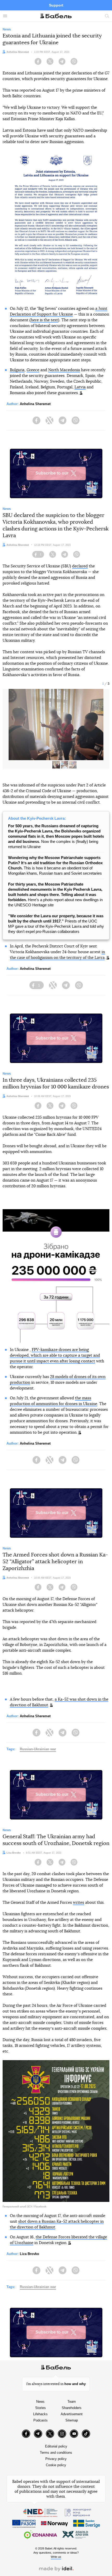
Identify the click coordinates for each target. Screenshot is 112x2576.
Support (56, 5)
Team (72, 2402)
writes (79, 1903)
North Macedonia (64, 370)
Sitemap (72, 2420)
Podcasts (41, 2420)
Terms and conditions (56, 2453)
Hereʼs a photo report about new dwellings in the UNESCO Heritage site (55, 895)
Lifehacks (40, 2414)
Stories (41, 2408)
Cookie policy (56, 2465)
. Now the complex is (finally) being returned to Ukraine (56, 836)
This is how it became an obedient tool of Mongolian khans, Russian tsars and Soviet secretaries (55, 865)
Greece (33, 370)
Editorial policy (56, 2446)
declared (80, 566)
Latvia (80, 387)
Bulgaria (17, 370)
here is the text (44, 320)
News (40, 2402)
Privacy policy (56, 2459)
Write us (56, 2557)
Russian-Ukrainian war (38, 1749)
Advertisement (72, 2414)
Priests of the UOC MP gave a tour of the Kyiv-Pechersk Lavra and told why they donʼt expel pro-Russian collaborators (56, 924)
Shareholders (72, 2408)
